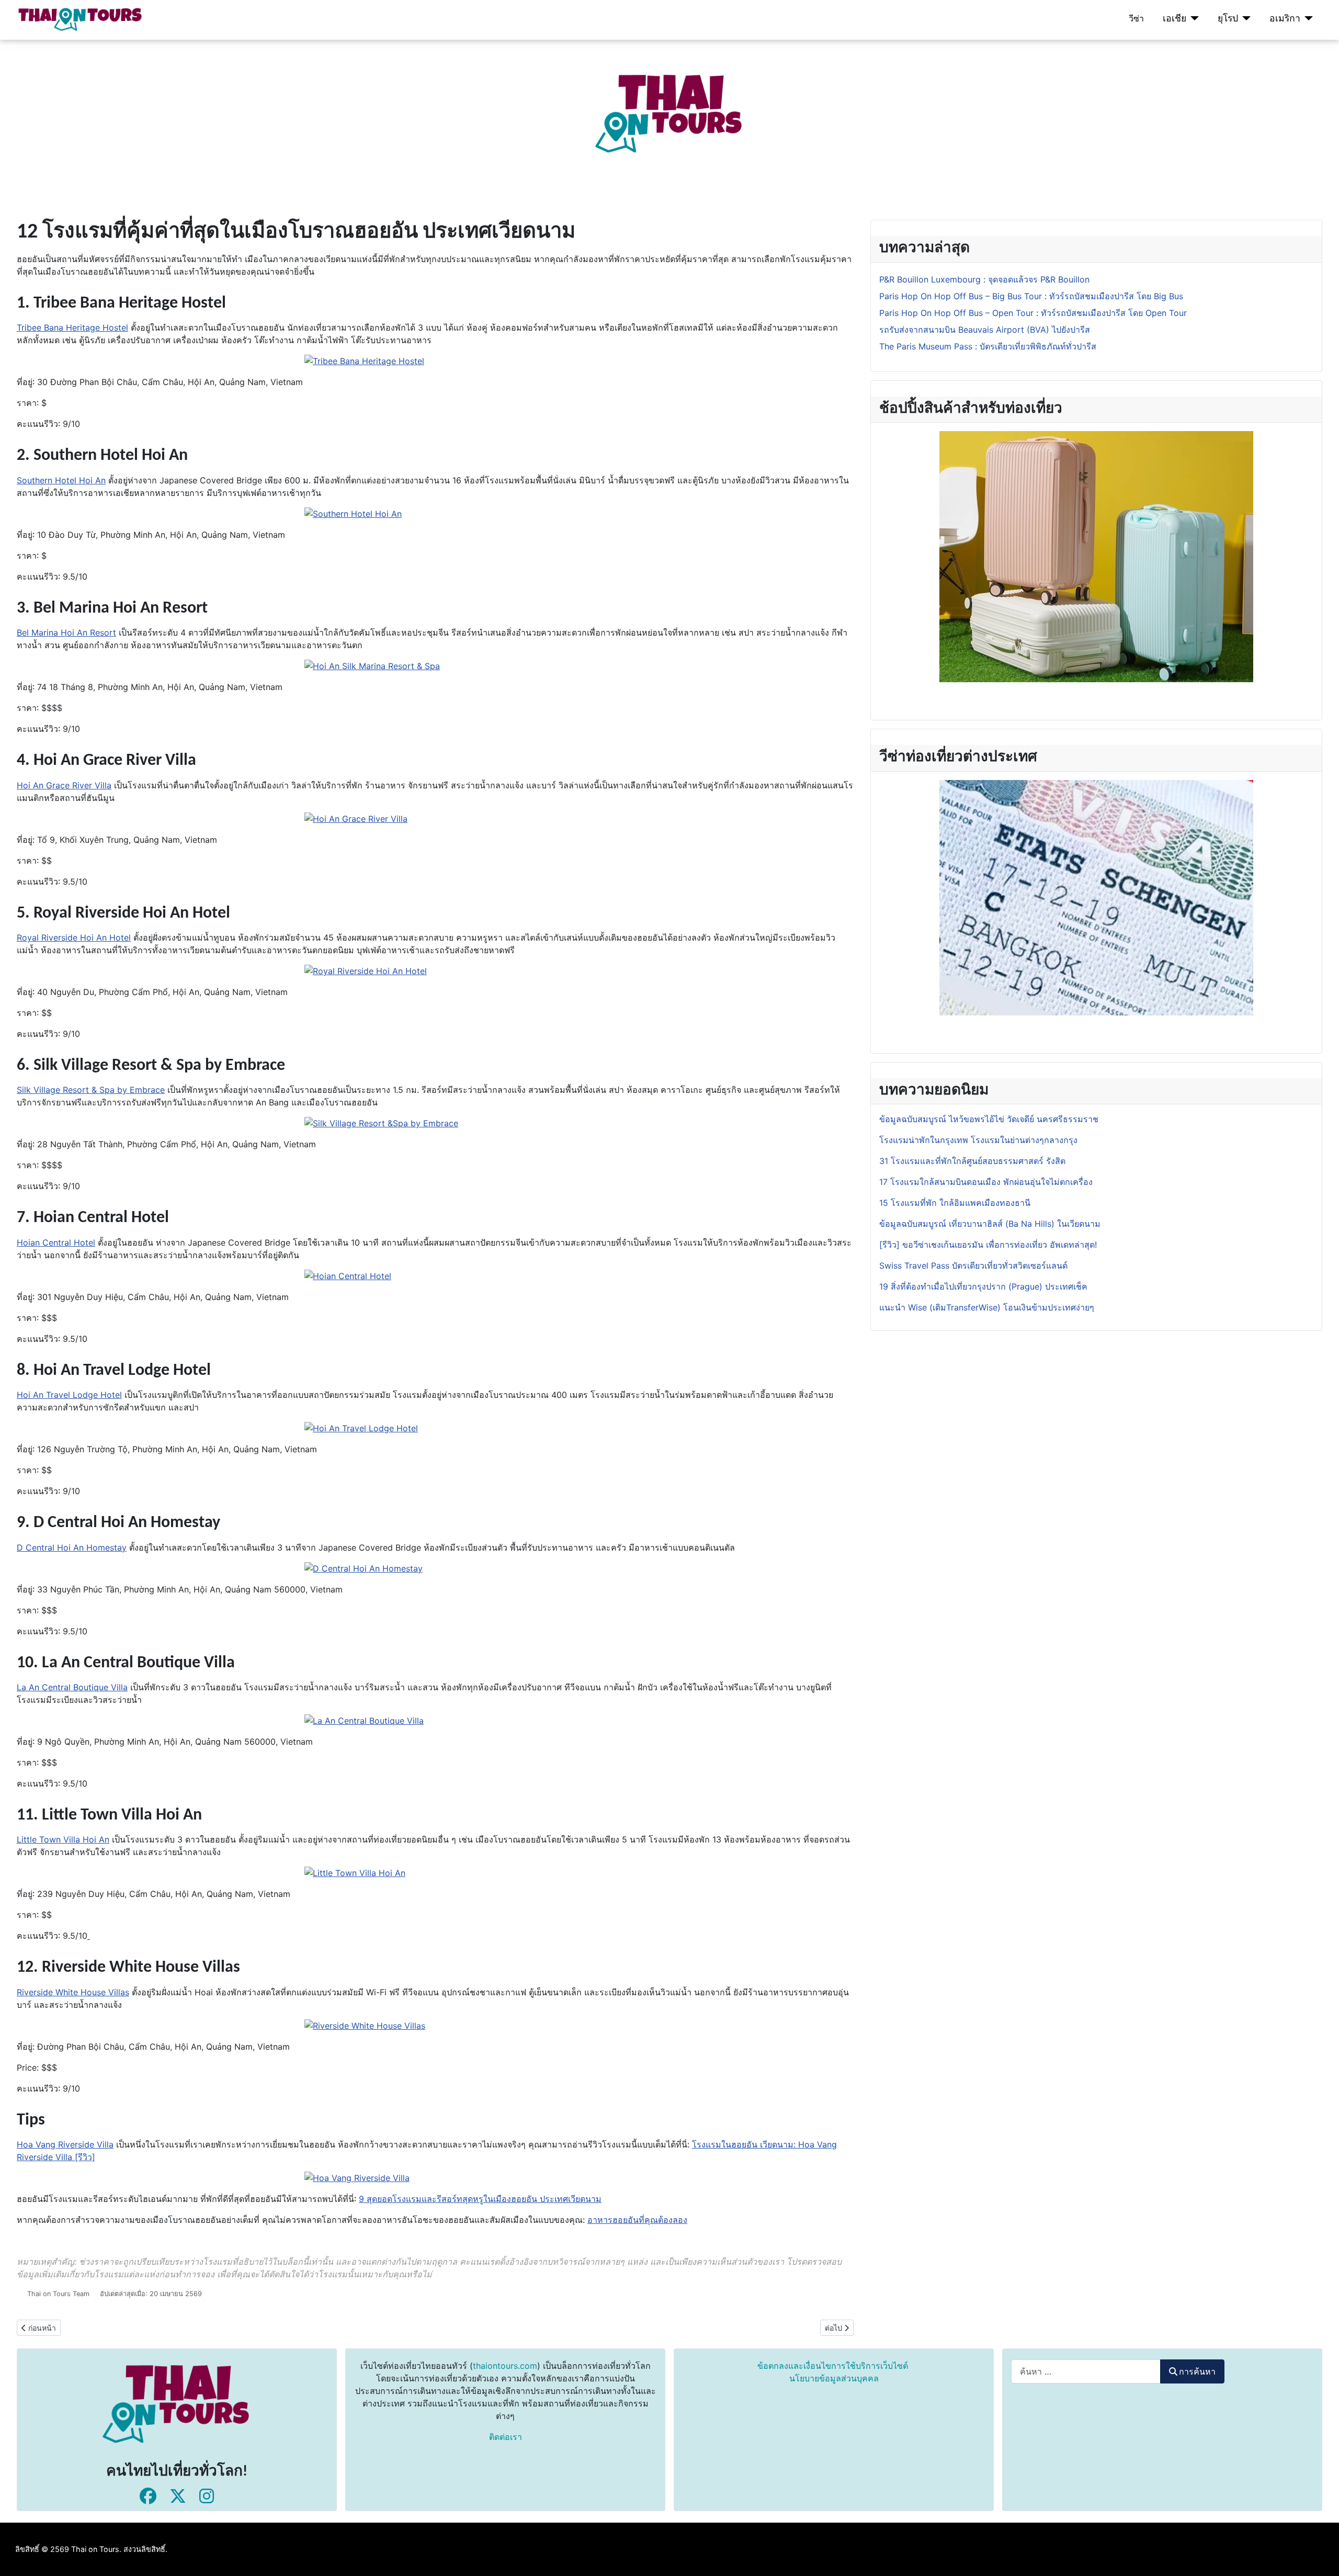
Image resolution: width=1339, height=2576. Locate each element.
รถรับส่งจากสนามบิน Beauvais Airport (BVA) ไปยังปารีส (985, 330)
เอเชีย (1175, 18)
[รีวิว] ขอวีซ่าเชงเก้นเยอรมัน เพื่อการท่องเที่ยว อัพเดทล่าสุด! (988, 1245)
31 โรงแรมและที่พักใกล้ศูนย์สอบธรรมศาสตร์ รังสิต (972, 1161)
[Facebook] (148, 2496)
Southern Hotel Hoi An (61, 480)
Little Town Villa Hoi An (63, 1839)
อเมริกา (1285, 18)
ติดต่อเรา (506, 2437)
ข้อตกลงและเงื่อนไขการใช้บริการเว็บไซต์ (833, 2366)
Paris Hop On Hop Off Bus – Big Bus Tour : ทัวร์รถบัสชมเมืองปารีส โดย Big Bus (1031, 296)
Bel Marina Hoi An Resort (66, 632)
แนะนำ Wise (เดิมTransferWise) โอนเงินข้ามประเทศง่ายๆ (987, 1307)
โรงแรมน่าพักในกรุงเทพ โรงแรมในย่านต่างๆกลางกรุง (978, 1140)
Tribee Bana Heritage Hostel (72, 327)
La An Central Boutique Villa (72, 1687)
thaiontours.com (505, 2366)
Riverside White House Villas (73, 1992)
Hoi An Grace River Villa (64, 785)
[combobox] (1086, 2371)
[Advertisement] (314, 113)
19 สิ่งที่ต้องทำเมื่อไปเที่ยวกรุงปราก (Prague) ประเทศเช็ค (983, 1286)
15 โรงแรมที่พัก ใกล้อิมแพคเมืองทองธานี (955, 1203)
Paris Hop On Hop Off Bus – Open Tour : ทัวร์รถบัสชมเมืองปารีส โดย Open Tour (1033, 313)
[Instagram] (207, 2496)
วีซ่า (1136, 18)
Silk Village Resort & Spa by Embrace (91, 1090)
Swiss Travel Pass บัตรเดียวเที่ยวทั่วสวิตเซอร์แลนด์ (975, 1266)
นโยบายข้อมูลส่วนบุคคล (834, 2378)
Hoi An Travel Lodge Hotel (69, 1395)
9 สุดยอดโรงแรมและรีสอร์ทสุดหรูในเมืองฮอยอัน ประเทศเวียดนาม (480, 2199)
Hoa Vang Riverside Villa (65, 2144)
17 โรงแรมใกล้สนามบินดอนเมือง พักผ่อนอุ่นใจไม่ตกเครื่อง (986, 1182)
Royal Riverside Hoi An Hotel (74, 937)
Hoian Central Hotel (56, 1242)
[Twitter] (178, 2496)
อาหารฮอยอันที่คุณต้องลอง (637, 2220)
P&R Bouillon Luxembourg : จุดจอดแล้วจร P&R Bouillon (984, 279)
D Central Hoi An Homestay (72, 1547)
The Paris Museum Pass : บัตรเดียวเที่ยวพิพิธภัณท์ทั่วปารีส (988, 346)
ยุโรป (1228, 18)
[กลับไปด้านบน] (1321, 2557)
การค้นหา (1197, 2371)
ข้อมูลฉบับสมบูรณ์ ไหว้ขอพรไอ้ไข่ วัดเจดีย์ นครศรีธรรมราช (990, 1119)
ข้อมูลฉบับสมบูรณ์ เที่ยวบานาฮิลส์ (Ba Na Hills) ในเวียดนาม (990, 1224)
